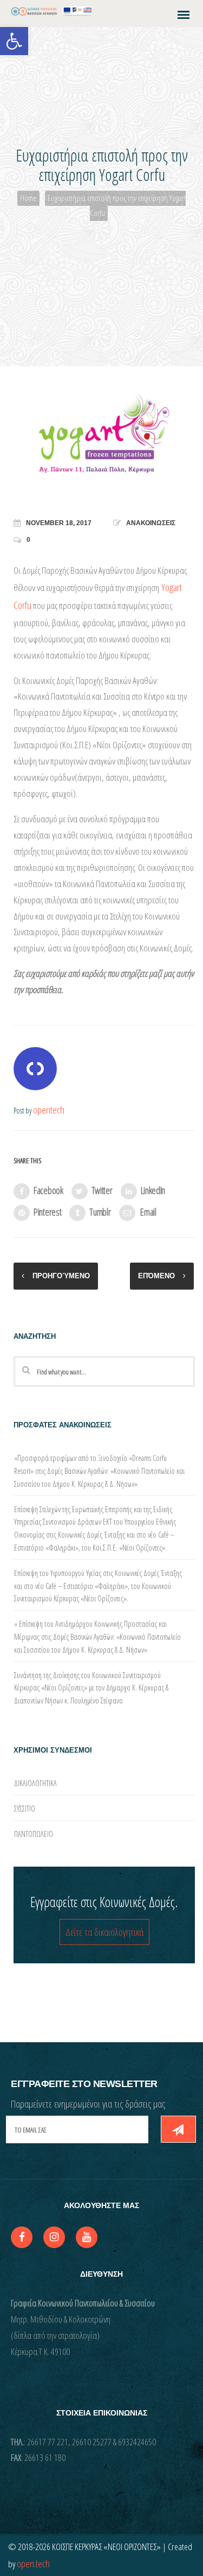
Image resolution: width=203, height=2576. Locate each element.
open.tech (33, 2564)
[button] (14, 41)
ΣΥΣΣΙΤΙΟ (25, 1809)
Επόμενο (156, 1276)
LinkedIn (153, 1190)
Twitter (102, 1190)
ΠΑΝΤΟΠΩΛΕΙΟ (34, 1834)
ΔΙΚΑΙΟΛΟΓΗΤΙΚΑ (35, 1783)
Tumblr (100, 1212)
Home (28, 198)
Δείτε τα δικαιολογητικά (104, 1932)
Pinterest (47, 1212)
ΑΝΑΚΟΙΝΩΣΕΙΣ (151, 523)
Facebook (48, 1190)
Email (148, 1212)
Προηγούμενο (61, 1276)
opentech (49, 1110)
